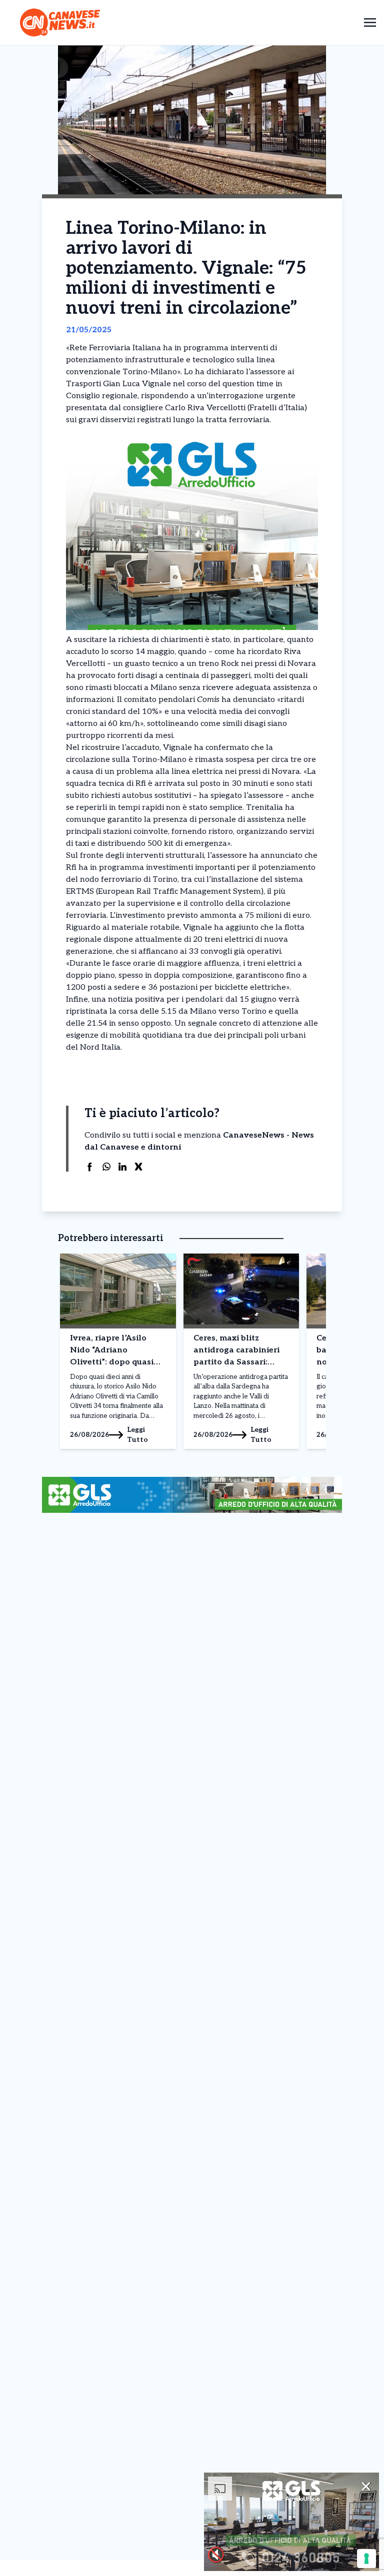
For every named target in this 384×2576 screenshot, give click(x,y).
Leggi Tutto (137, 1435)
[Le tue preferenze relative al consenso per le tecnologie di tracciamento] (366, 2559)
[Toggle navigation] (370, 22)
